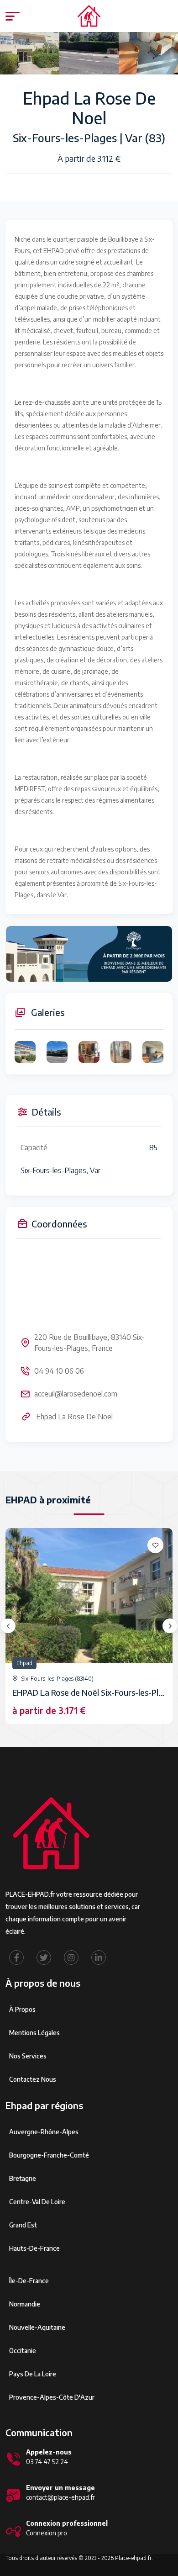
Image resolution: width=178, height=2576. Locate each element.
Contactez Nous (33, 2079)
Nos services (28, 2056)
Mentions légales (34, 2033)
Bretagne (23, 2178)
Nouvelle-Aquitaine (37, 2327)
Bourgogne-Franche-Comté (49, 2155)
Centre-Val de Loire (37, 2202)
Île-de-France (29, 2281)
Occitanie (23, 2351)
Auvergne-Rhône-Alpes (44, 2132)
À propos (22, 2009)
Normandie (25, 2304)
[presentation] (8, 1626)
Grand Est (23, 2225)
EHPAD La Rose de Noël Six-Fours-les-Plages (94, 1692)
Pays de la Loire (33, 2374)
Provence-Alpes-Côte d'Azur (52, 2397)
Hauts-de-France (34, 2248)
